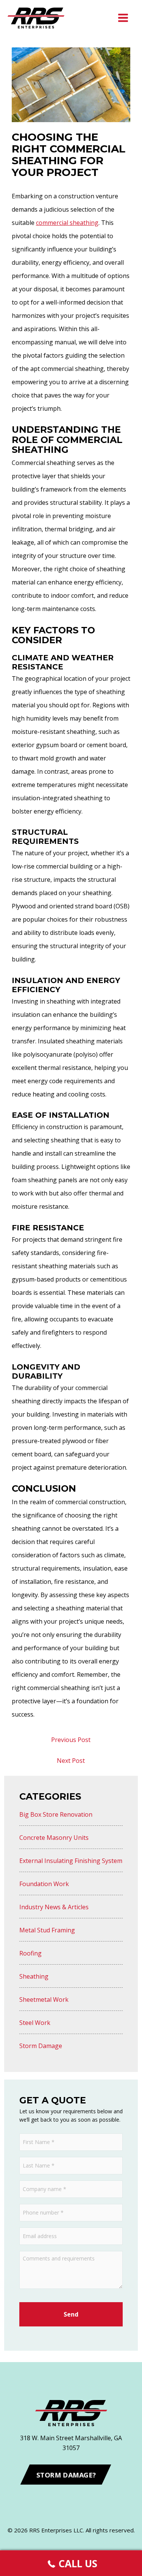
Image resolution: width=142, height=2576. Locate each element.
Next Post (71, 1761)
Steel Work (35, 2023)
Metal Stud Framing (47, 1930)
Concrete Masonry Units (54, 1838)
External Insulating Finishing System (71, 1861)
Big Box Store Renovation (56, 1814)
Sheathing (34, 1976)
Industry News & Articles (54, 1907)
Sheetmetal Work (44, 2000)
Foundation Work (44, 1884)
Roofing (30, 1953)
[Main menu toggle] (123, 18)
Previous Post (71, 1740)
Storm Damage (41, 2046)
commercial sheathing (67, 223)
